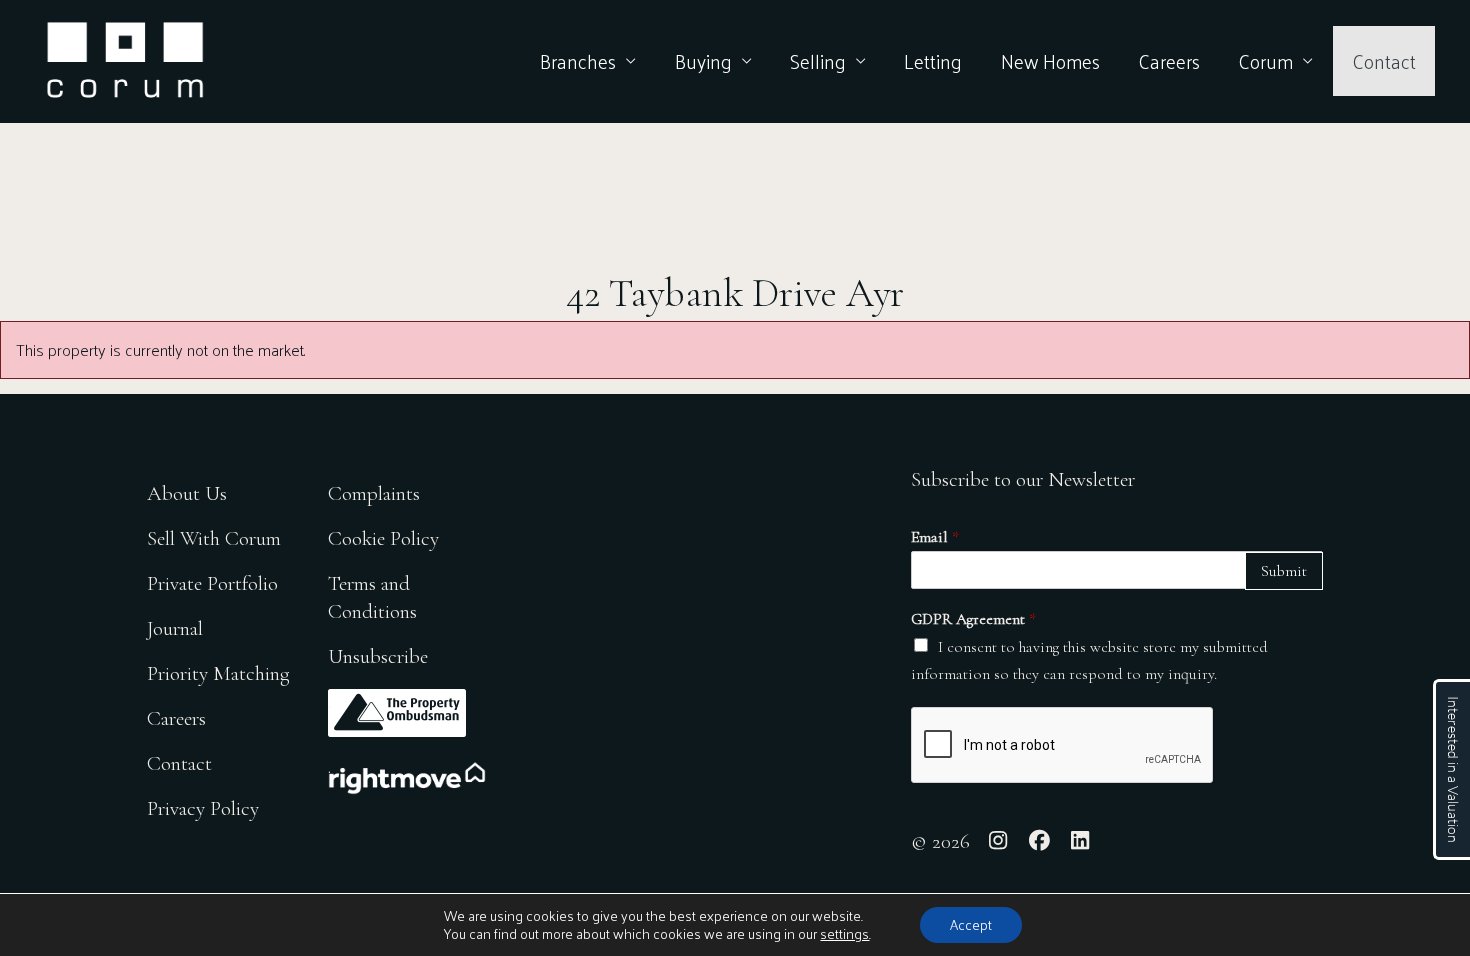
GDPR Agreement (973, 619)
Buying (703, 61)
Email (935, 537)
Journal (175, 628)
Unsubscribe (378, 656)
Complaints (374, 493)
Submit (1284, 571)
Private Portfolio (212, 583)
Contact (1384, 61)
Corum (1265, 61)
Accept (971, 924)
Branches (578, 61)
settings (844, 934)
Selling (818, 61)
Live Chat (1451, 769)
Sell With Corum (214, 538)
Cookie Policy (383, 538)
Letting (933, 61)
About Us (187, 493)
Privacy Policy (203, 808)
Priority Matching (218, 673)
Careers (1169, 61)
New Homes (1050, 61)
